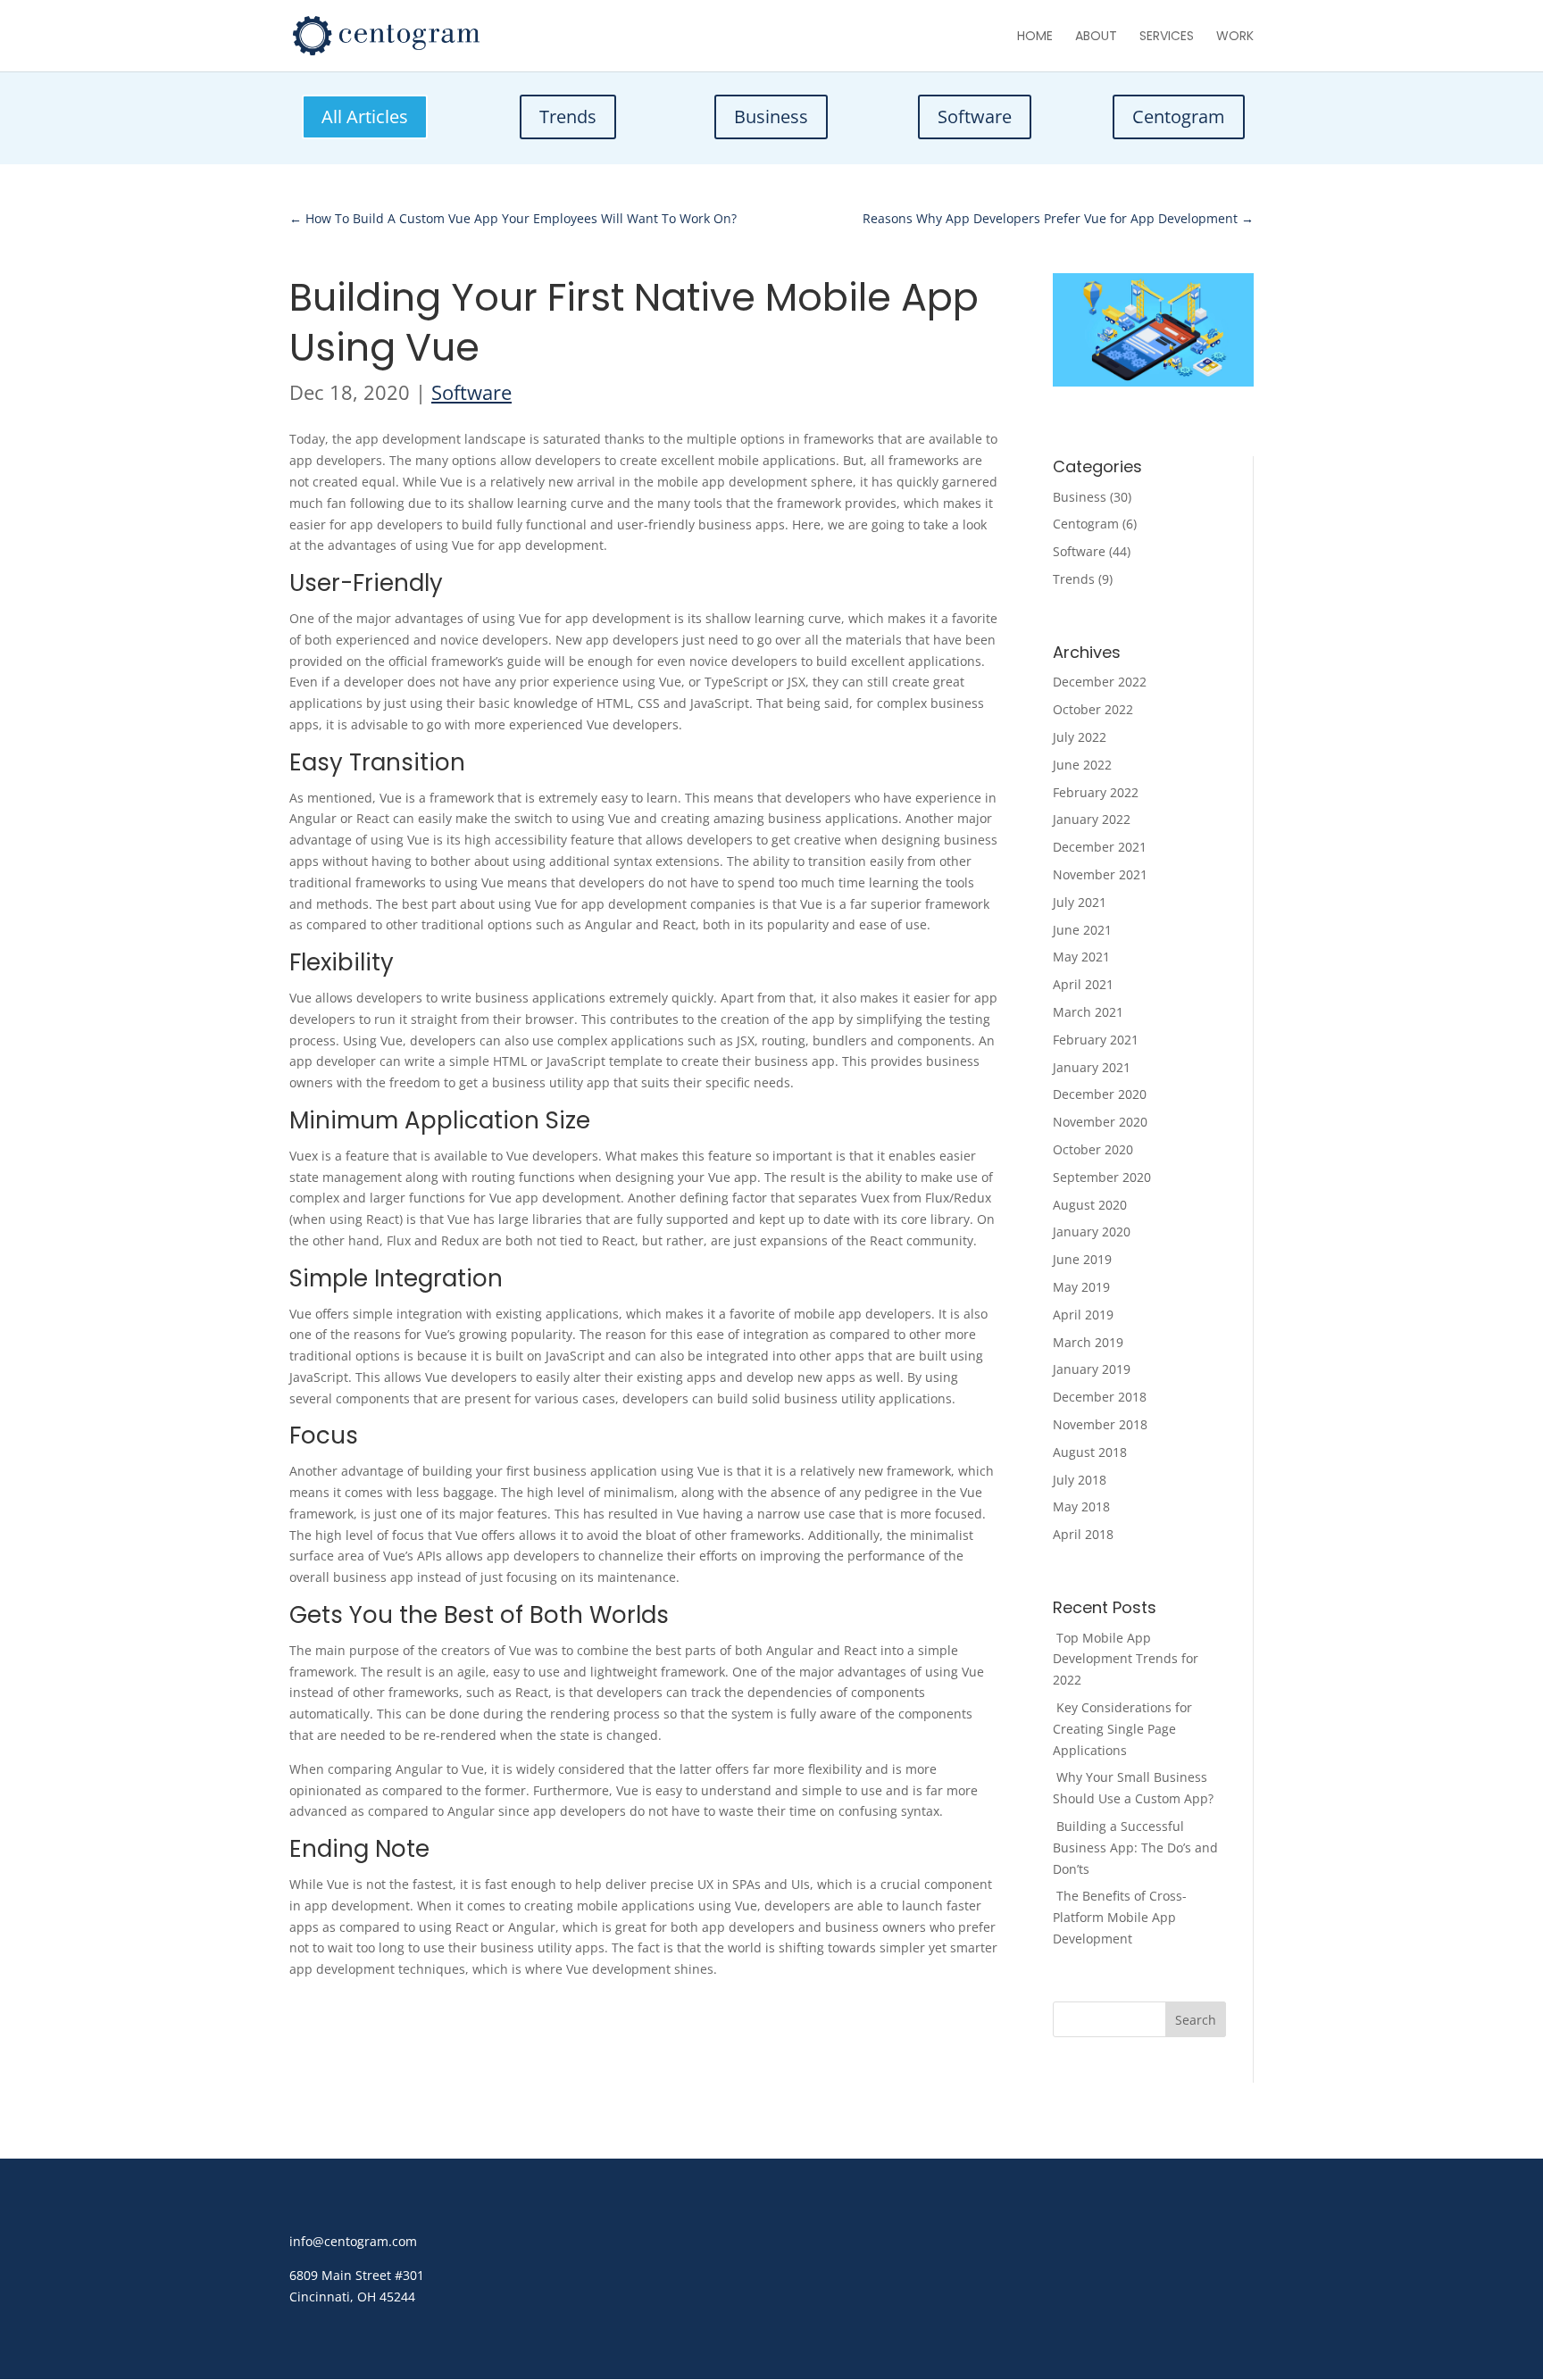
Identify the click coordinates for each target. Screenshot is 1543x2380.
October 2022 (1093, 709)
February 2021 (1096, 1040)
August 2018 (1090, 1452)
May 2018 (1081, 1506)
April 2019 (1083, 1315)
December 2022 (1100, 682)
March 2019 (1088, 1342)
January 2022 (1092, 819)
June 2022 (1082, 765)
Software (975, 117)
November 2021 (1100, 874)
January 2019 (1092, 1369)
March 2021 (1088, 1012)
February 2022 (1096, 792)
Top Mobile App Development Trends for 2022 (1126, 1659)
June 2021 (1082, 930)
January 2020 (1092, 1232)
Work (1235, 37)
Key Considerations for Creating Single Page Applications (1122, 1729)
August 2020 (1090, 1205)
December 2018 (1100, 1397)
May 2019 (1081, 1287)
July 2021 (1080, 902)
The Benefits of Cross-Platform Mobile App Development (1120, 1917)
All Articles (365, 117)
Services (1167, 37)
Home (1035, 37)
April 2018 (1083, 1534)
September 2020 (1102, 1177)
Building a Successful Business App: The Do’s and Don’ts (1135, 1847)
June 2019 (1082, 1259)
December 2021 (1100, 847)
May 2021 (1081, 957)
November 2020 (1100, 1122)
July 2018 (1080, 1480)
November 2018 (1100, 1424)
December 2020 (1100, 1094)
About (1096, 37)
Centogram (1179, 117)
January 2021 (1092, 1067)
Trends (568, 117)
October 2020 (1093, 1149)
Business (771, 117)
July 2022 (1080, 737)
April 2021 (1083, 984)
